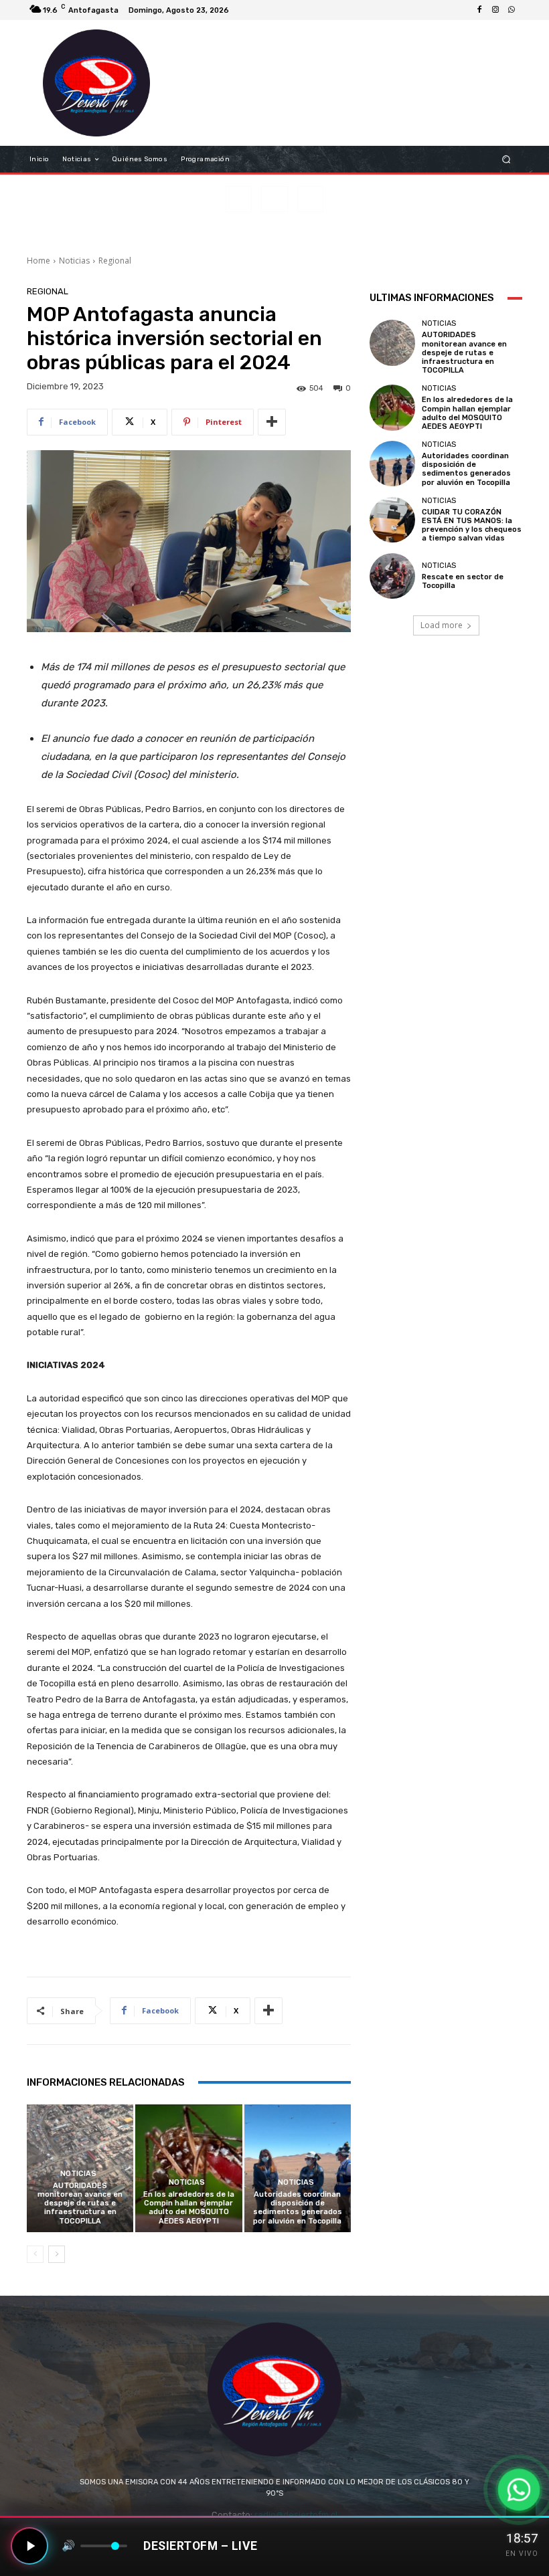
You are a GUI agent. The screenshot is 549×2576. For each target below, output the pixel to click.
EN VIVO (522, 2554)
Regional (115, 261)
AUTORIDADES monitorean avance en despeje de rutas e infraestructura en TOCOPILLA (80, 2203)
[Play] (29, 2546)
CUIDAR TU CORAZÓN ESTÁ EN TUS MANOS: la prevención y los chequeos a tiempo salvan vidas (472, 525)
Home (38, 261)
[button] (506, 160)
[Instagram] (495, 10)
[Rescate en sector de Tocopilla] (392, 576)
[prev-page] (35, 2254)
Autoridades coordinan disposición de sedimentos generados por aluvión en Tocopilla (298, 2208)
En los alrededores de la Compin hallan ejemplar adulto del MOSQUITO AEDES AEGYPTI (189, 2208)
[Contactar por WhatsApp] (519, 2490)
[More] (272, 422)
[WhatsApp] (512, 10)
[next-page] (57, 2254)
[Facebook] (479, 10)
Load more (442, 625)
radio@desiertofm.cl (296, 2515)
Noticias (74, 261)
